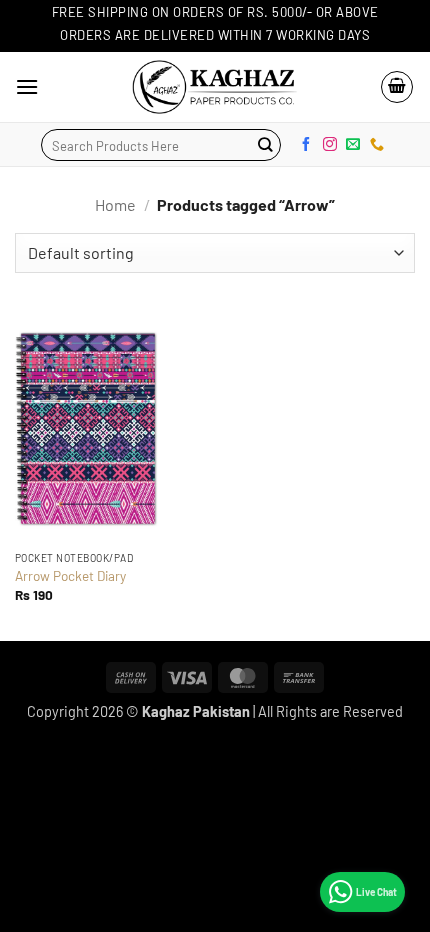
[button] (27, 86)
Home (115, 204)
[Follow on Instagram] (330, 144)
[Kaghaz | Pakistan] (215, 87)
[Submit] (265, 145)
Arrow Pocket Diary (70, 575)
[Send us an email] (353, 144)
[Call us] (377, 144)
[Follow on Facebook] (306, 144)
